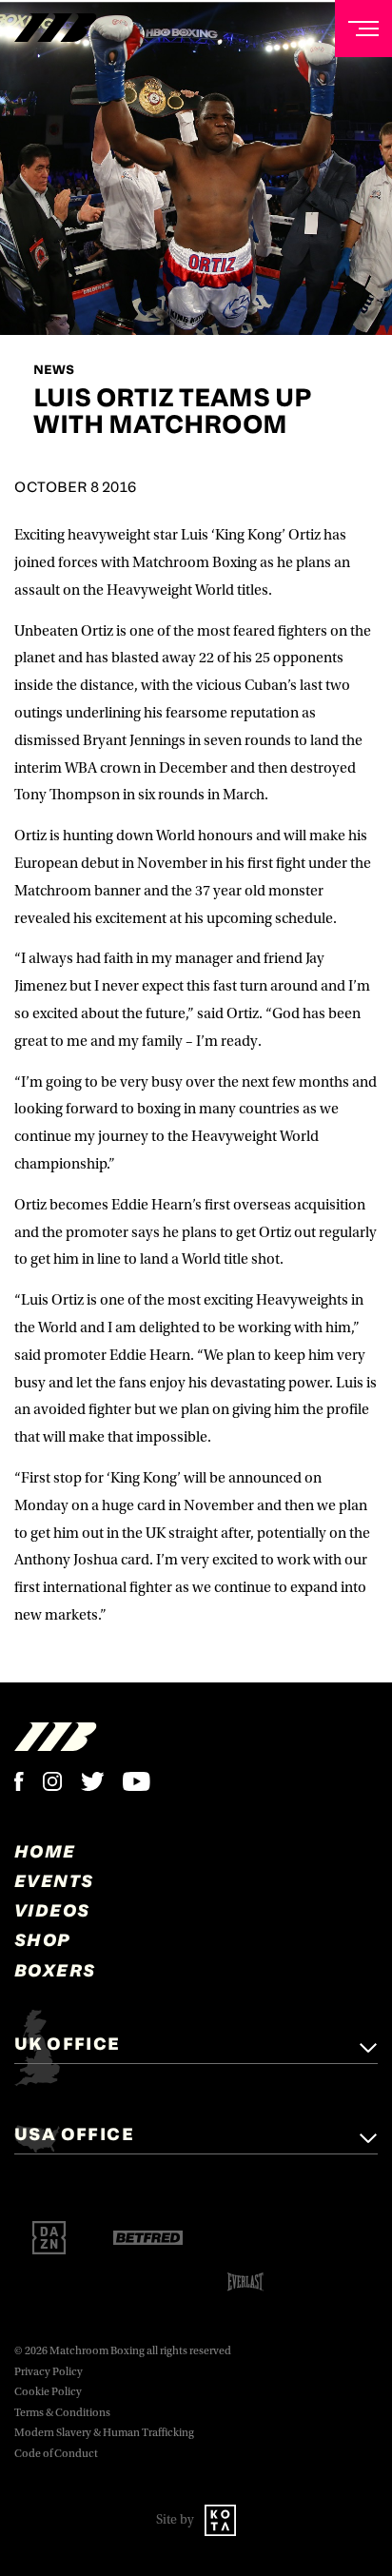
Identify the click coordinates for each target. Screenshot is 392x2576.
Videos (52, 1910)
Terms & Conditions (62, 2413)
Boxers (55, 1970)
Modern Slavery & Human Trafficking (104, 2433)
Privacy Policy (49, 2372)
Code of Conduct (56, 2454)
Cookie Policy (48, 2392)
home (45, 1851)
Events (54, 1880)
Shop (43, 1939)
